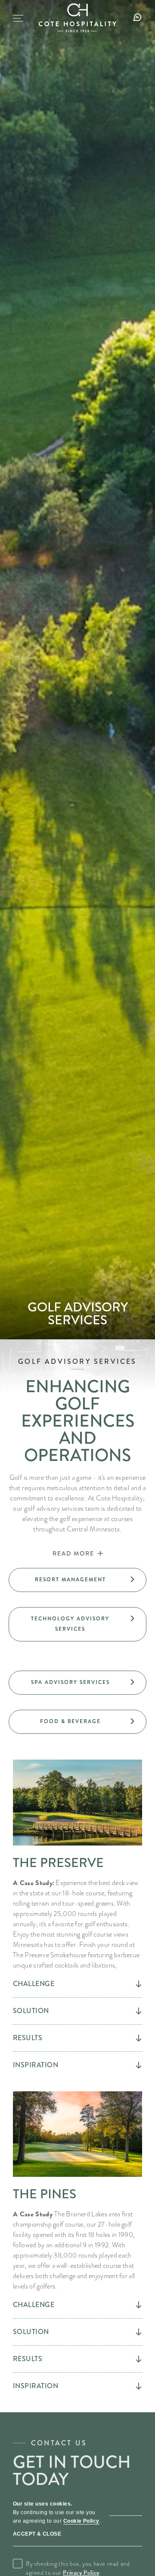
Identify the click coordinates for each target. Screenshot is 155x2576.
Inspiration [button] (36, 2065)
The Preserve (58, 1863)
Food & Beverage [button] (91, 1726)
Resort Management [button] (91, 1584)
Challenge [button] (34, 1984)
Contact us (59, 2443)
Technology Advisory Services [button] (79, 1628)
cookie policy (81, 2521)
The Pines (45, 2194)
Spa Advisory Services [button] (89, 1687)
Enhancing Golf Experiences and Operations (78, 1421)
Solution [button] (31, 2011)
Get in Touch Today (72, 2471)
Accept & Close (37, 2534)
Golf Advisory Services (78, 1314)
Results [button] (28, 2038)
